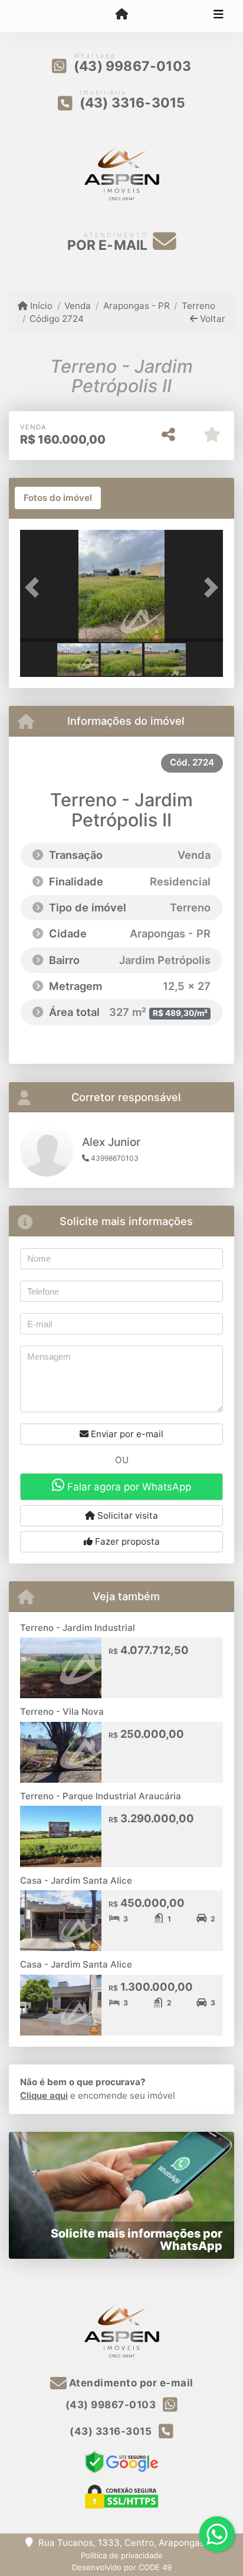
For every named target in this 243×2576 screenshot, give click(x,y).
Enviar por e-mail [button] (126, 1434)
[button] (35, 587)
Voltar (211, 319)
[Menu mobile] (121, 15)
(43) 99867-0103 (132, 66)
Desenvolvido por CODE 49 (122, 2567)
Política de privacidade (122, 2555)
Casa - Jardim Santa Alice (76, 1880)
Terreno (198, 306)
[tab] (58, 498)
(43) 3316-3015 (133, 103)
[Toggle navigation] (219, 16)
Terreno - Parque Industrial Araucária (101, 1796)
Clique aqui (44, 2095)
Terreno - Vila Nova (62, 1712)
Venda (78, 306)
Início (40, 306)
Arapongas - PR (136, 306)
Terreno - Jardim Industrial (78, 1628)
